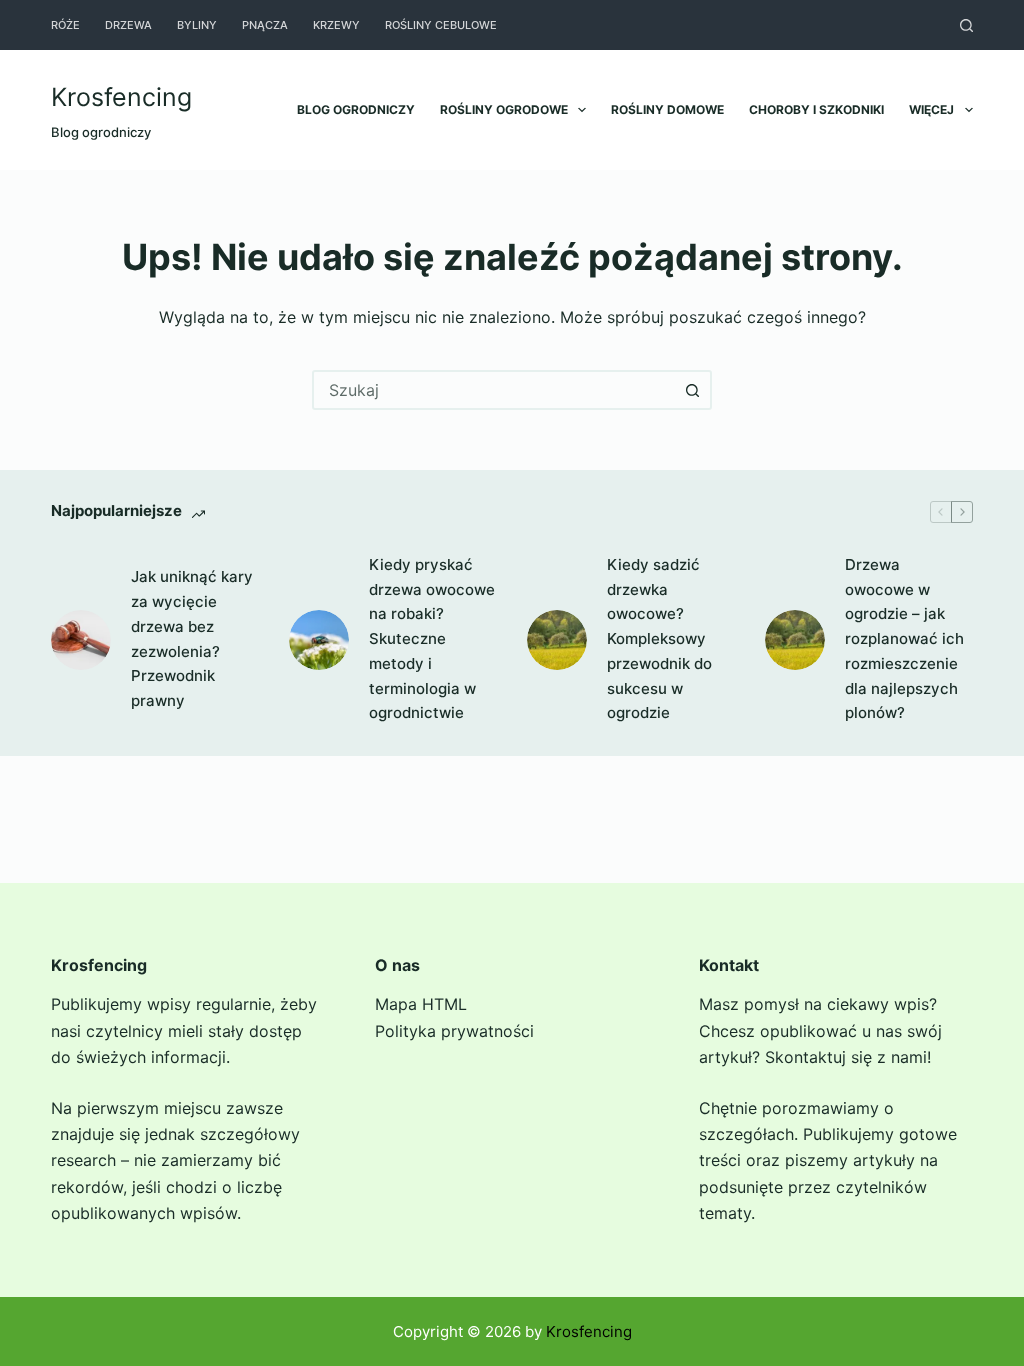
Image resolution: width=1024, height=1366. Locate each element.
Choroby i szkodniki (816, 109)
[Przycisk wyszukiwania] (692, 390)
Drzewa (128, 25)
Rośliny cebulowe (441, 25)
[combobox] (494, 390)
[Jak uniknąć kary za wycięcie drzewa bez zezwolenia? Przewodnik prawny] (81, 640)
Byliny (197, 25)
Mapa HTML (421, 1004)
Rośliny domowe (667, 109)
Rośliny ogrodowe (504, 109)
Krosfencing (121, 97)
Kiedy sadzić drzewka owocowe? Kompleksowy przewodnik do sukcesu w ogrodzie (659, 639)
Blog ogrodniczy (356, 109)
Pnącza (265, 25)
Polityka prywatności (454, 1031)
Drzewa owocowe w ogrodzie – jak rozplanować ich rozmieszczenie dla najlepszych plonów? (904, 639)
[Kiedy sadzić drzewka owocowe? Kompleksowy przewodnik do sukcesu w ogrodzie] (557, 640)
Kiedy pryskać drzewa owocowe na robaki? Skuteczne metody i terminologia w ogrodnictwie (432, 639)
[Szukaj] (966, 25)
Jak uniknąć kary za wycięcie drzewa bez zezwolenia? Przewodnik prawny (192, 638)
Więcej (931, 109)
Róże (65, 25)
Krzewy (336, 25)
